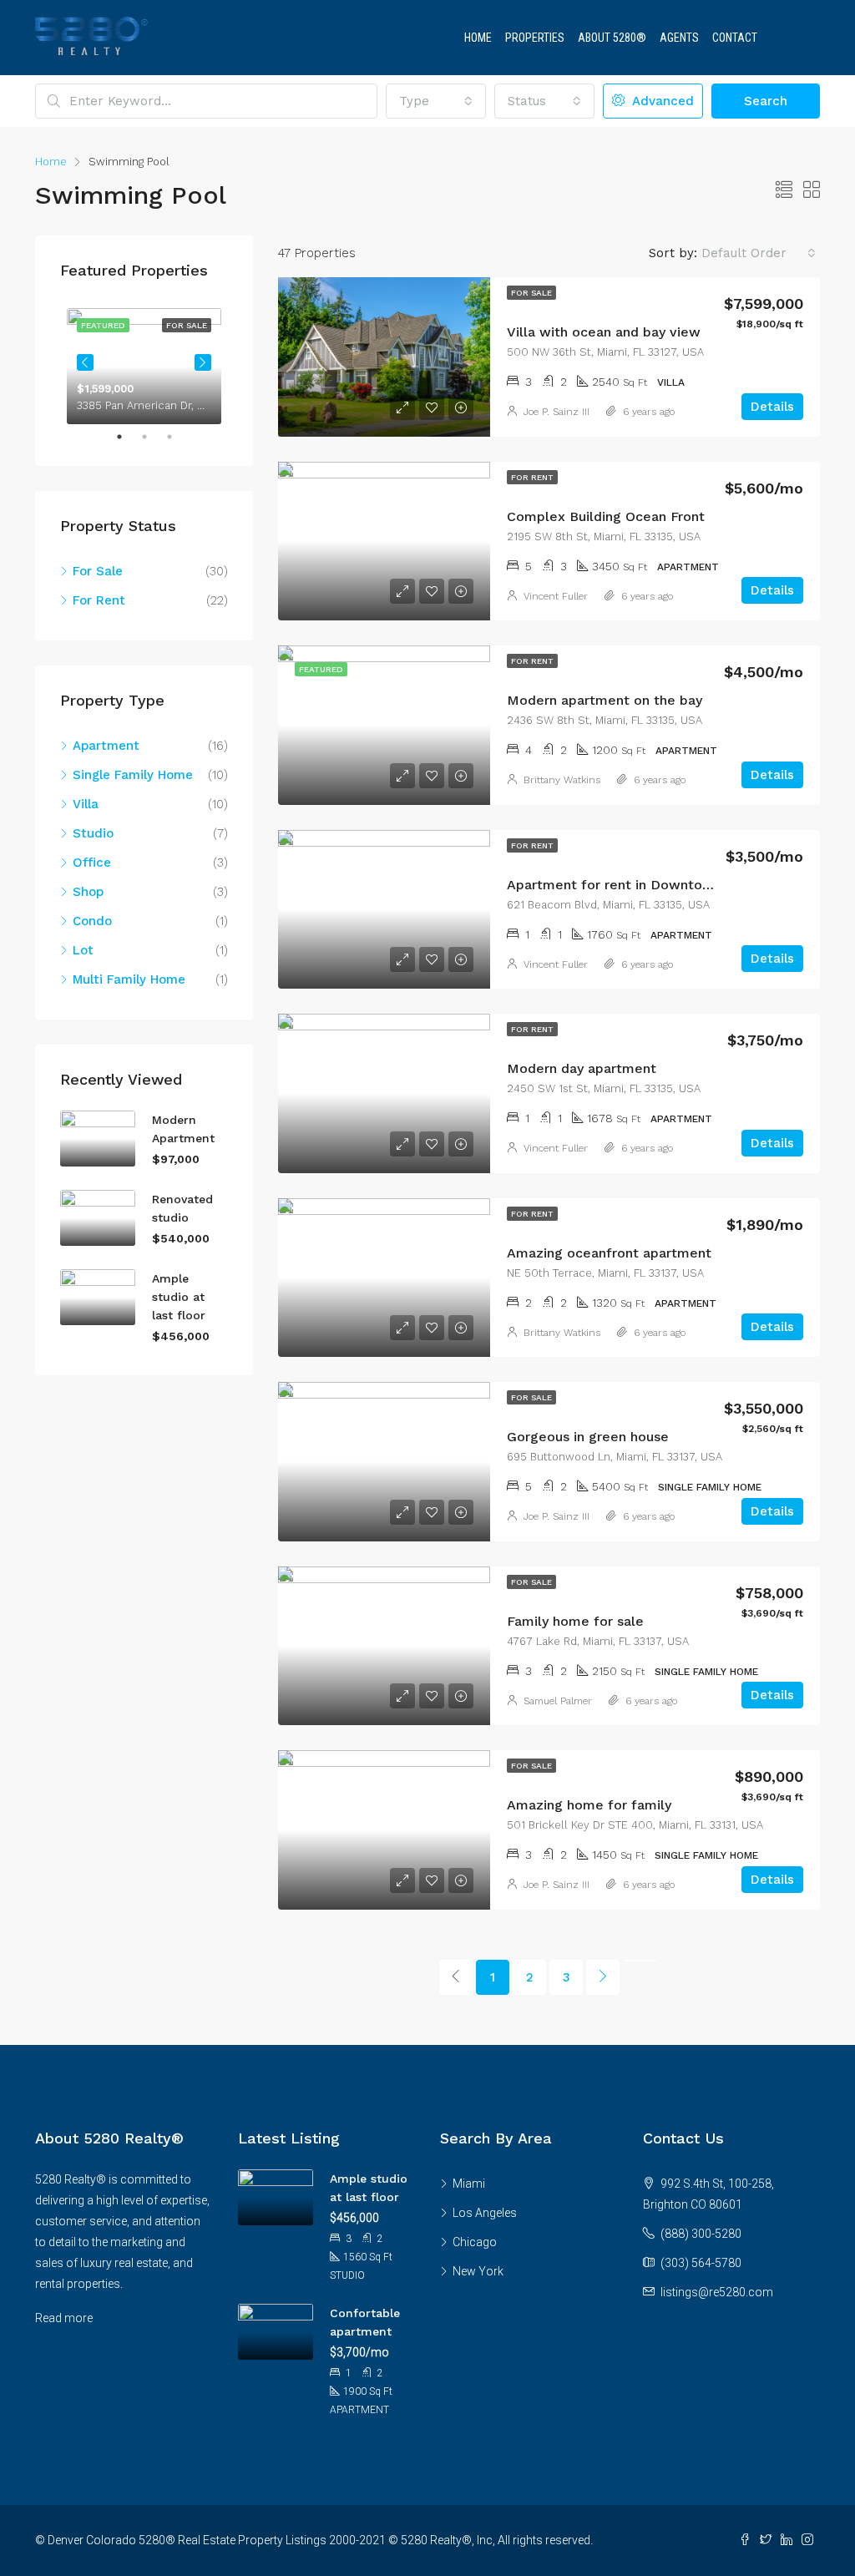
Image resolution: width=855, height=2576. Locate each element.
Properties (535, 38)
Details (772, 407)
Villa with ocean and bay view (604, 332)
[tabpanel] (144, 363)
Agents (679, 38)
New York (478, 2271)
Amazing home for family (589, 1805)
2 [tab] (153, 437)
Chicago (475, 2242)
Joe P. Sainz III (557, 412)
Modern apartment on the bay (605, 700)
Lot (83, 950)
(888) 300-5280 (701, 2234)
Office (92, 863)
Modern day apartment (582, 1068)
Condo (92, 921)
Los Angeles (485, 2213)
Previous (85, 362)
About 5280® (612, 38)
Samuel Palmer (558, 1701)
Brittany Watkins (562, 780)
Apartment (106, 746)
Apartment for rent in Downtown (614, 885)
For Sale (531, 293)
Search (766, 101)
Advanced (661, 101)
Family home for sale (575, 1621)
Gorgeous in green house (588, 1437)
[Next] (603, 1977)
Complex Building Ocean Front (606, 516)
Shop (88, 892)
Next (203, 362)
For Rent (532, 477)
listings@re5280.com (717, 2292)
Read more (64, 2318)
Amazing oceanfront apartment (609, 1253)
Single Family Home (133, 775)
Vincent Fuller (556, 596)
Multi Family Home (129, 979)
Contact (735, 38)
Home (478, 38)
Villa (86, 804)
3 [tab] (178, 437)
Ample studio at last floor (179, 1297)
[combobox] (436, 101)
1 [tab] (128, 437)
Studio (93, 833)
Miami (469, 2184)
